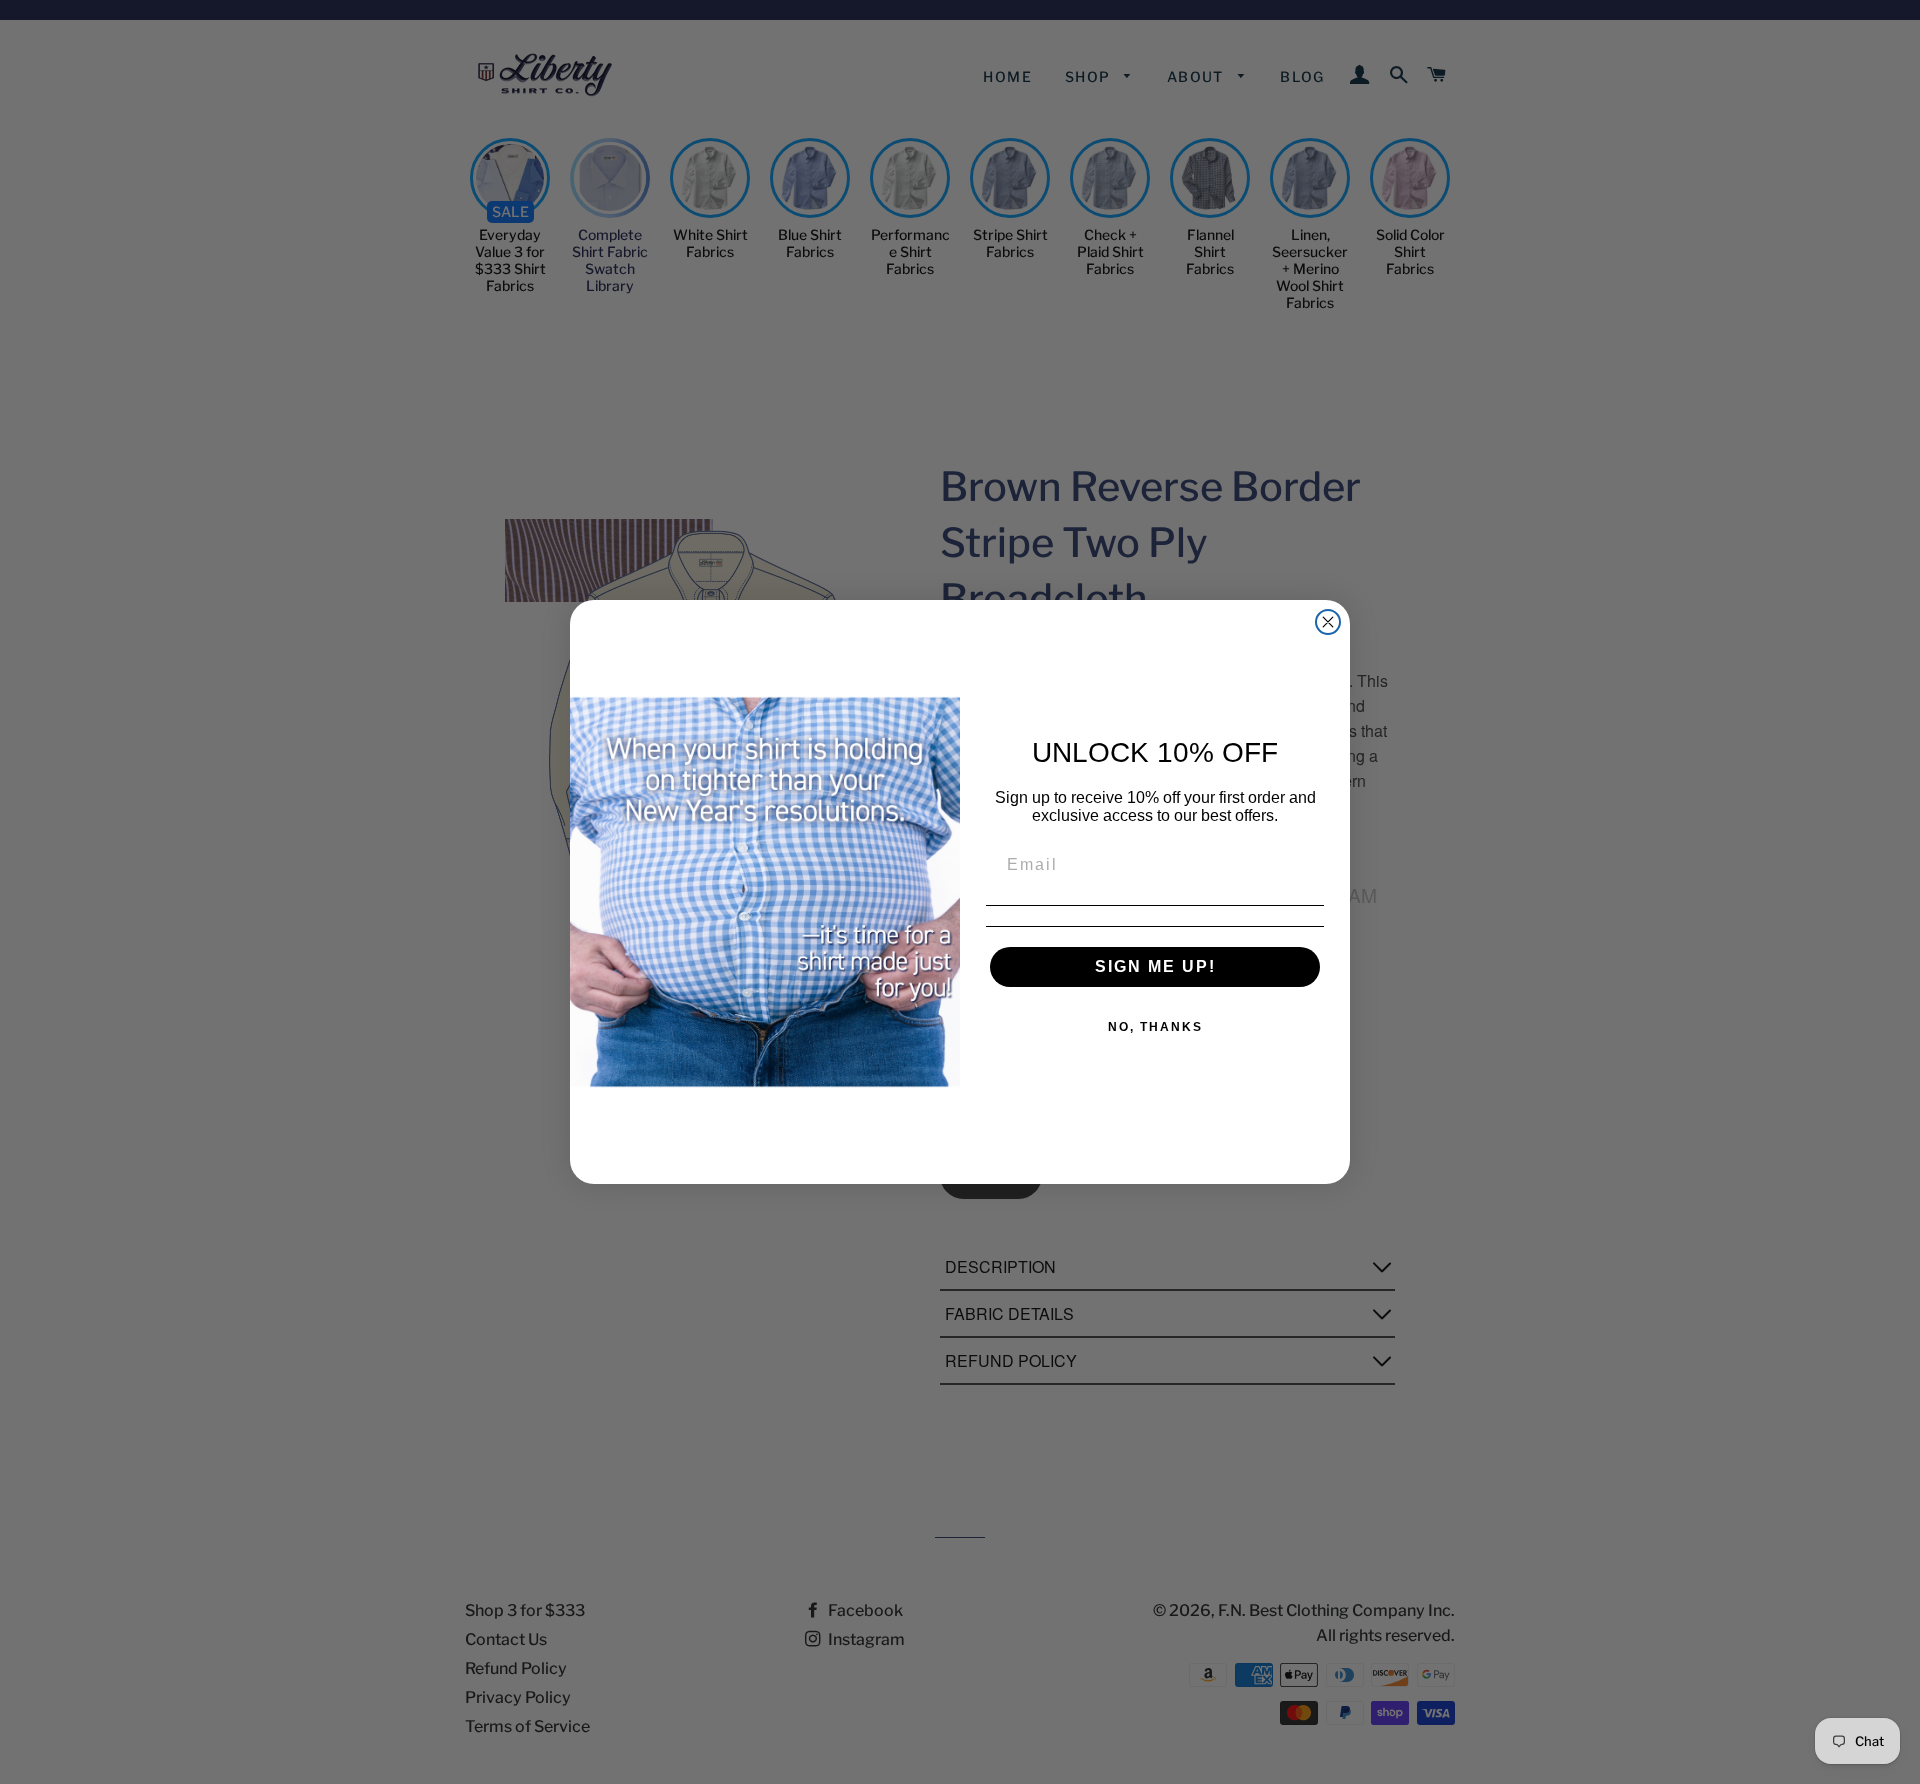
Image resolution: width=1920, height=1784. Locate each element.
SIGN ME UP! (1155, 966)
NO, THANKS (1155, 1027)
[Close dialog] (1328, 622)
